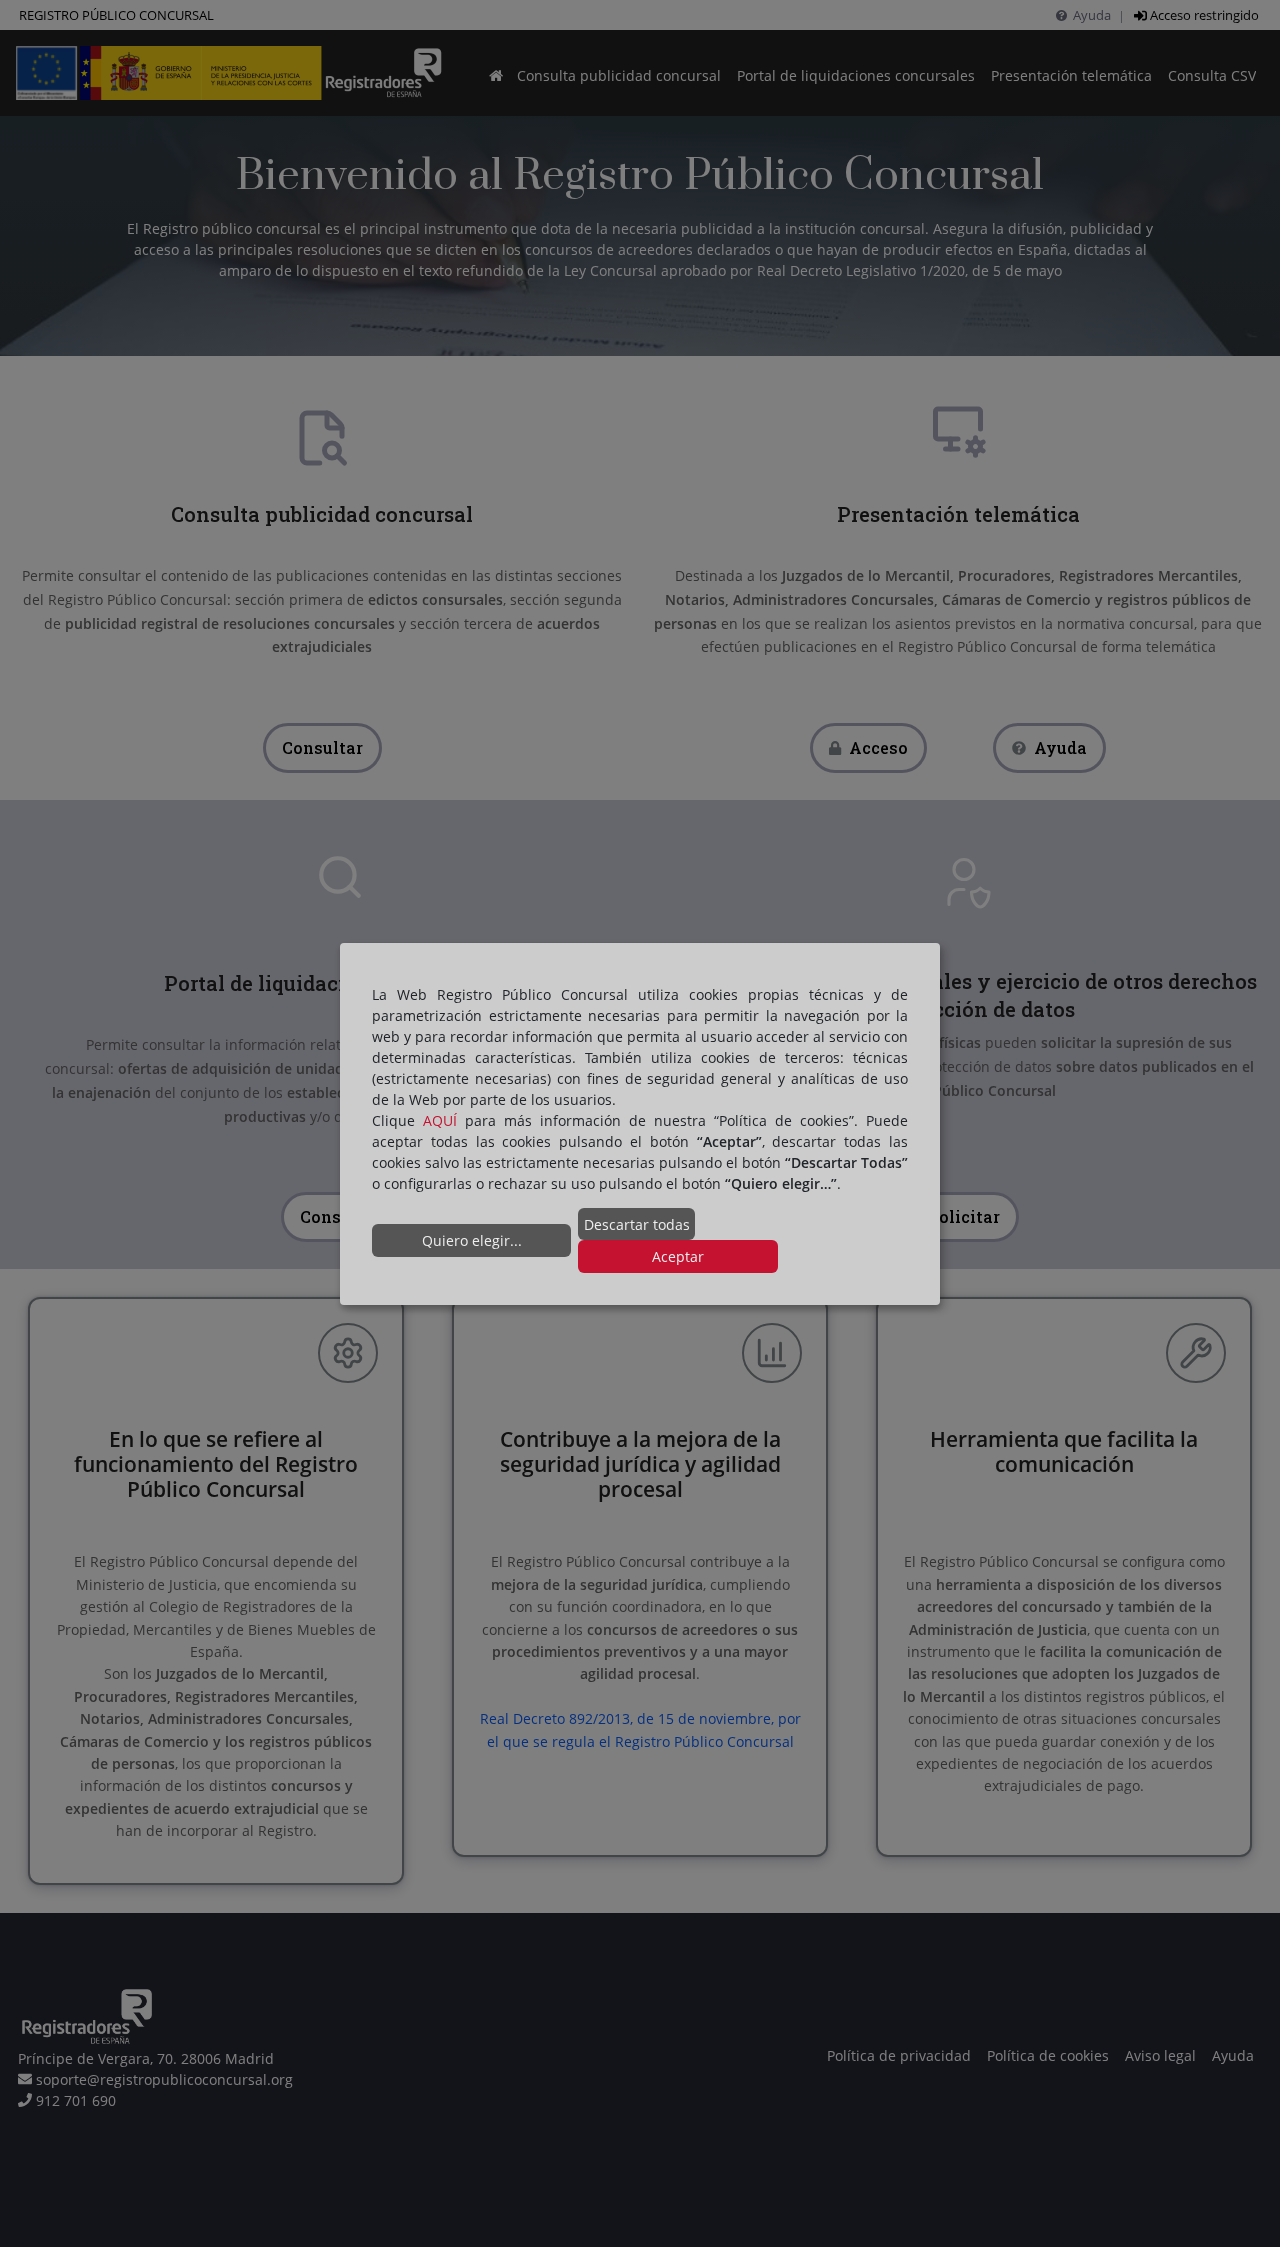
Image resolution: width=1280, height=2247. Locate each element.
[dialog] (640, 1123)
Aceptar (678, 1256)
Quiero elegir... (472, 1240)
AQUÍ (440, 1120)
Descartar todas (637, 1224)
